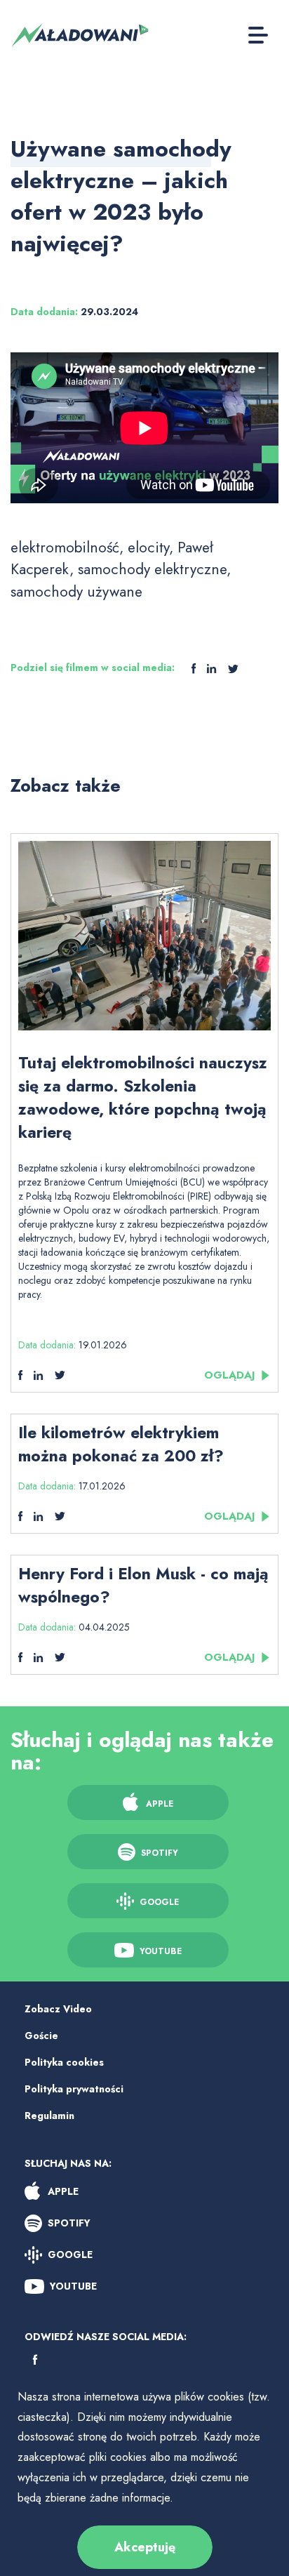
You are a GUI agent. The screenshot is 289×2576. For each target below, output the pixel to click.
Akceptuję (145, 2547)
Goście (41, 2036)
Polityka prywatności (74, 2089)
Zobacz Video (58, 2009)
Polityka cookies (64, 2062)
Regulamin (49, 2116)
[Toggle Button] (258, 35)
